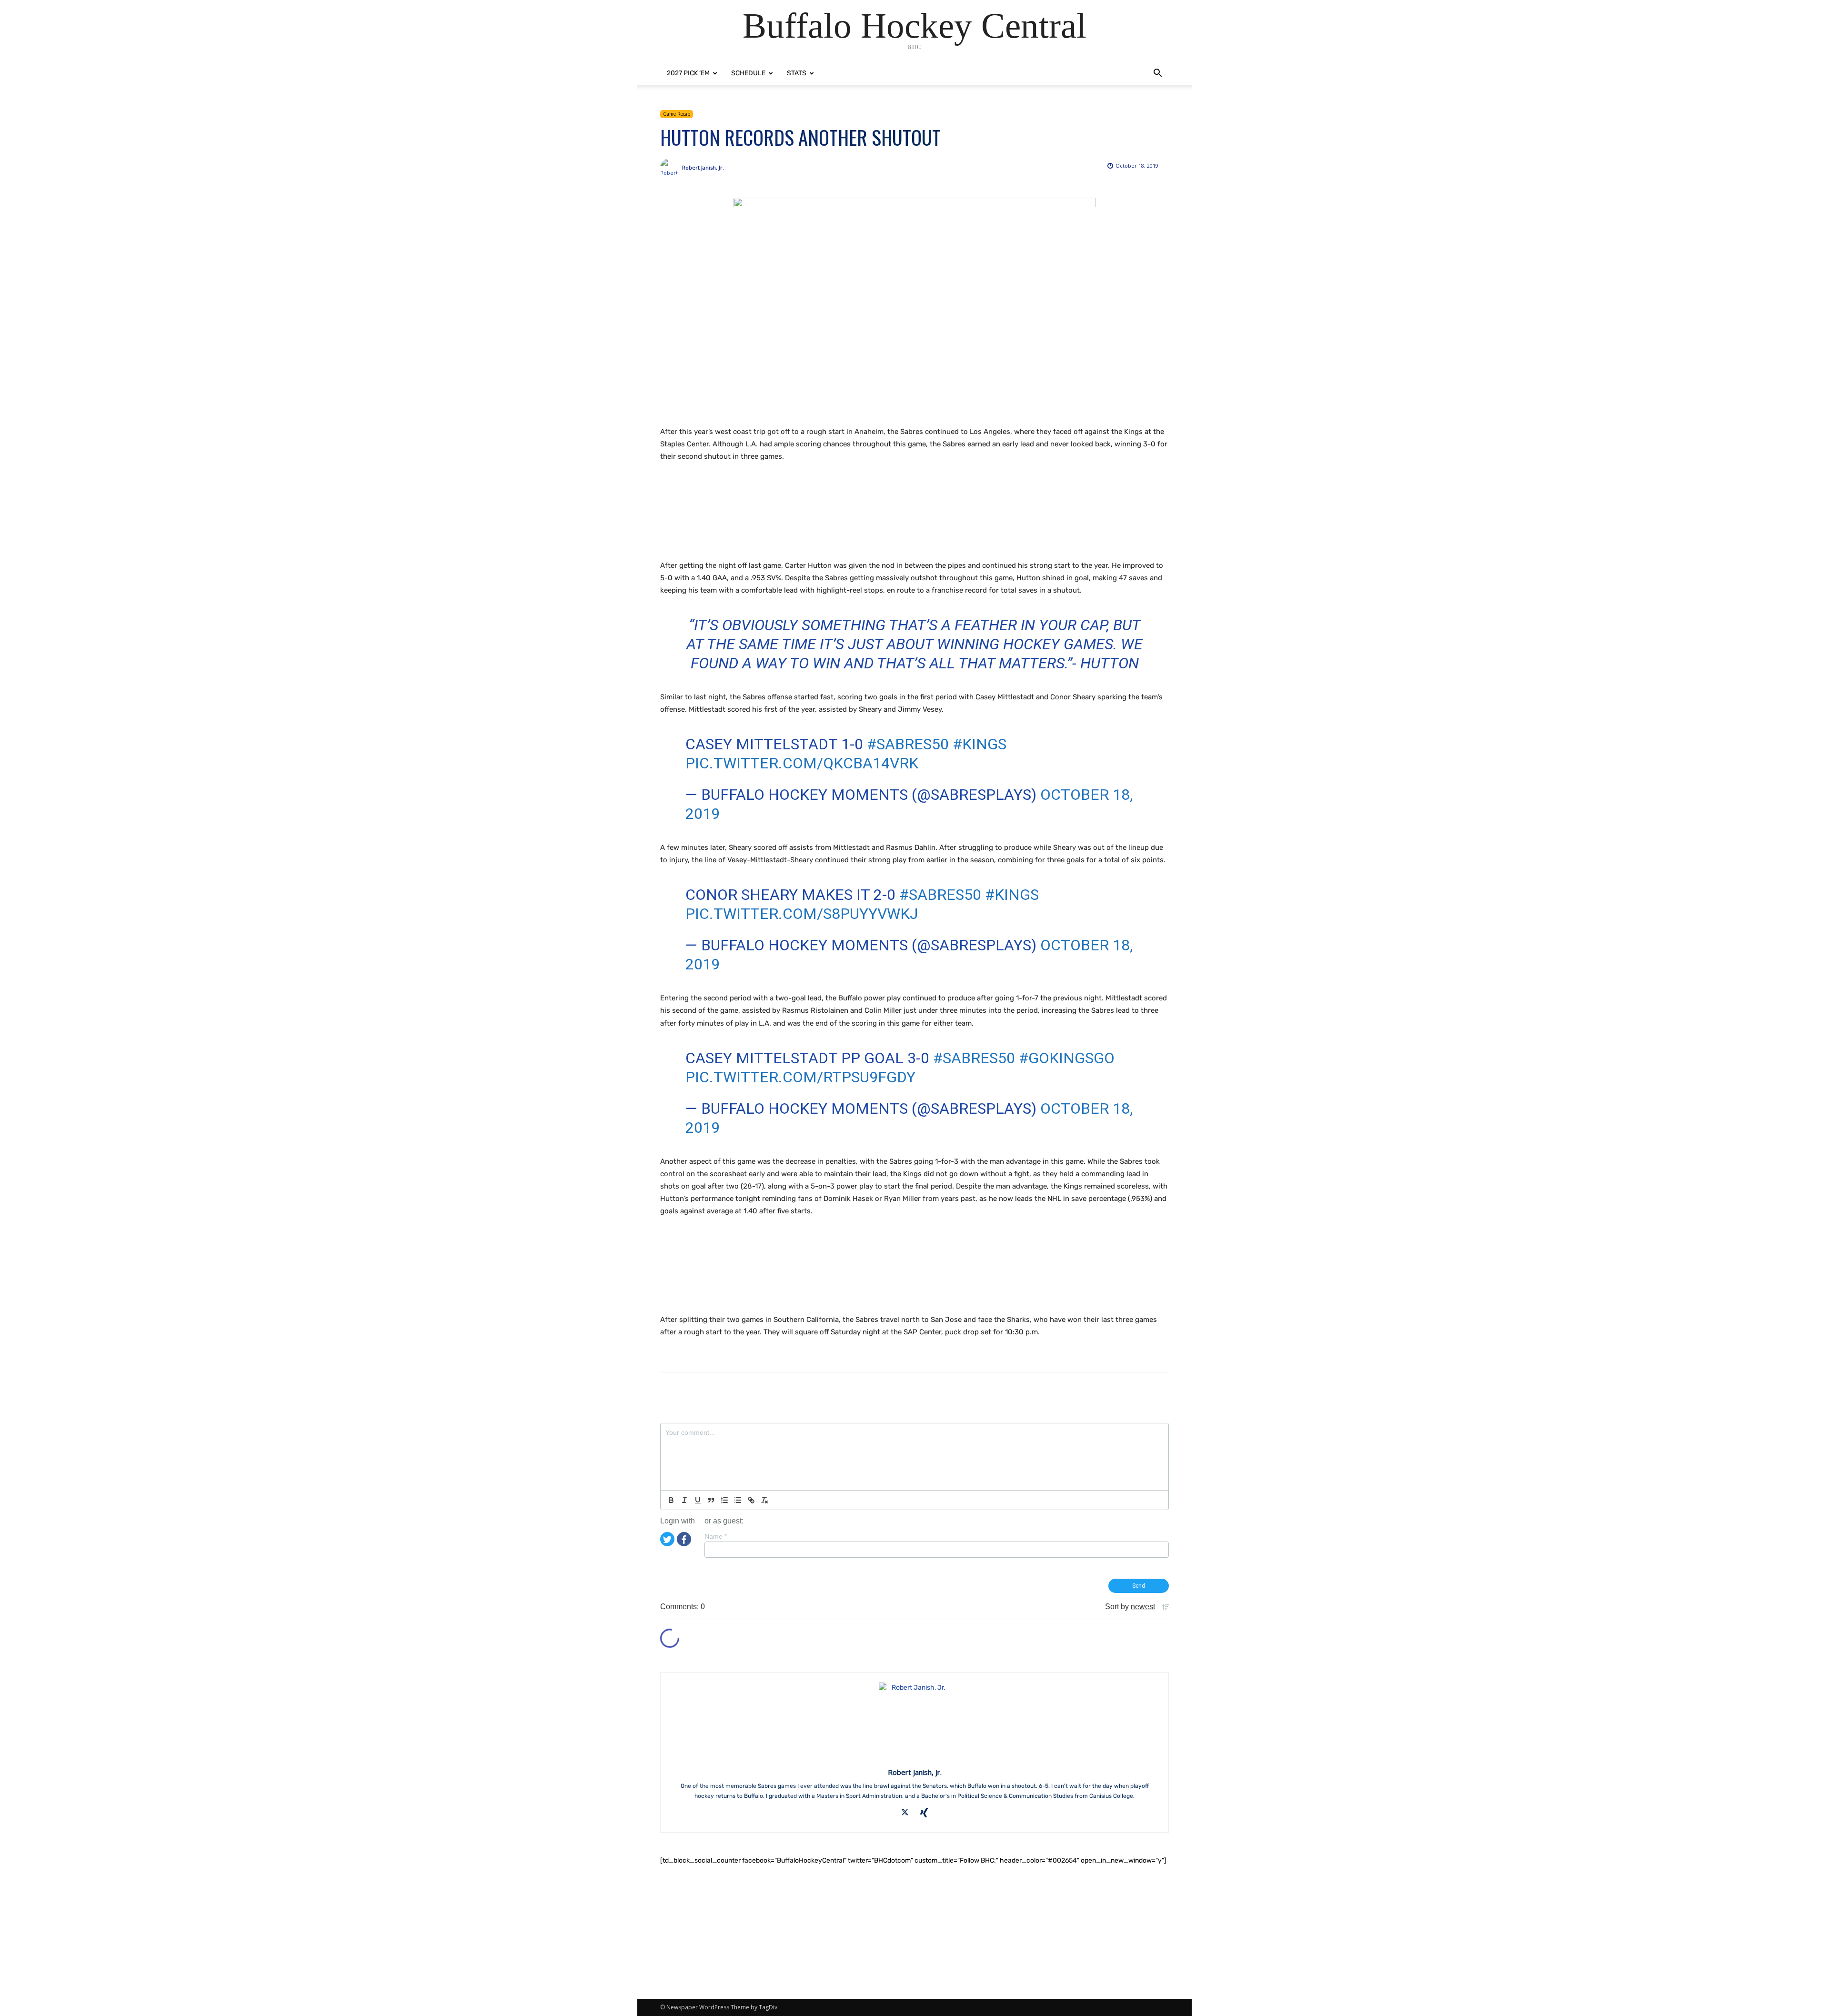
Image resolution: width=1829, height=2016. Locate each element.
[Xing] (924, 1813)
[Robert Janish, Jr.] (671, 168)
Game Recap (677, 114)
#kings (980, 744)
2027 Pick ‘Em (688, 73)
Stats (797, 73)
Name (716, 1536)
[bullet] (738, 1500)
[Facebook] (684, 1539)
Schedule (748, 73)
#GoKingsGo (1067, 1058)
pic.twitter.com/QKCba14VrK (802, 763)
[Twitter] (667, 1539)
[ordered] (724, 1500)
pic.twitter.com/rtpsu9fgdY (800, 1077)
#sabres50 (908, 744)
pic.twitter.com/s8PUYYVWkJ (802, 914)
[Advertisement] (834, 522)
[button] (1157, 74)
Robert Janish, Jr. (703, 167)
